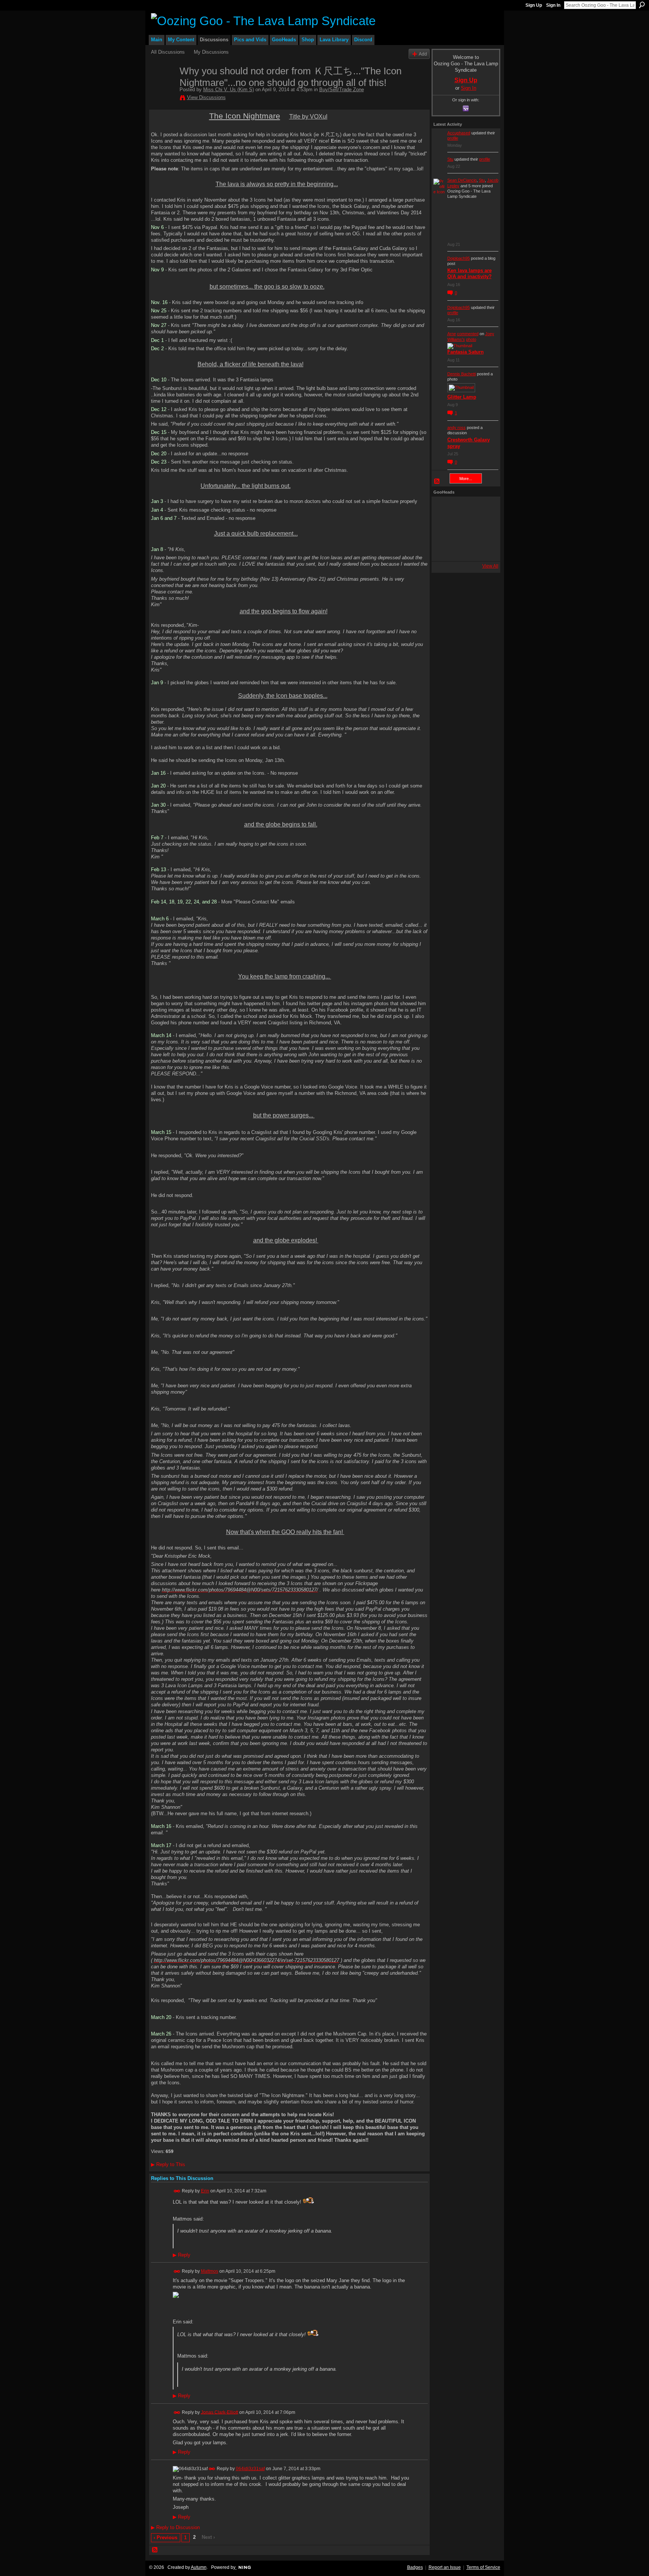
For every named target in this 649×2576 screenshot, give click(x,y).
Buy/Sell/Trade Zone (342, 90)
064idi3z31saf (250, 2469)
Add (423, 54)
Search (642, 5)
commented (468, 334)
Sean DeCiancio (462, 180)
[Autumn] (444, 549)
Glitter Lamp (462, 397)
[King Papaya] (444, 509)
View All (490, 566)
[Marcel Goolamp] (484, 549)
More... (466, 479)
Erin (205, 2191)
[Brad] (484, 529)
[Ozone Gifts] (484, 509)
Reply (182, 2255)
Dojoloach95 (459, 258)
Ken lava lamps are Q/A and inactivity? (469, 274)
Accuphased (459, 133)
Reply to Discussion (175, 2527)
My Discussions (211, 52)
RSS (155, 2550)
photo (471, 339)
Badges (415, 2567)
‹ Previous (165, 2538)
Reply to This (168, 2164)
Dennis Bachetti (462, 374)
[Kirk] (464, 529)
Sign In (553, 5)
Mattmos (210, 2271)
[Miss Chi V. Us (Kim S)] (163, 87)
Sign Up (534, 5)
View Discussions (206, 97)
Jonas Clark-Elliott (220, 2412)
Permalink (177, 2191)
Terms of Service (483, 2567)
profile (453, 138)
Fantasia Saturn (466, 352)
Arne (452, 334)
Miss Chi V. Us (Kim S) (229, 90)
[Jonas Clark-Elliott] (444, 529)
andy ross (457, 428)
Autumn (199, 2567)
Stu (450, 159)
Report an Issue (445, 2567)
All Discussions (168, 52)
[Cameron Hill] (464, 509)
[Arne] (464, 549)
